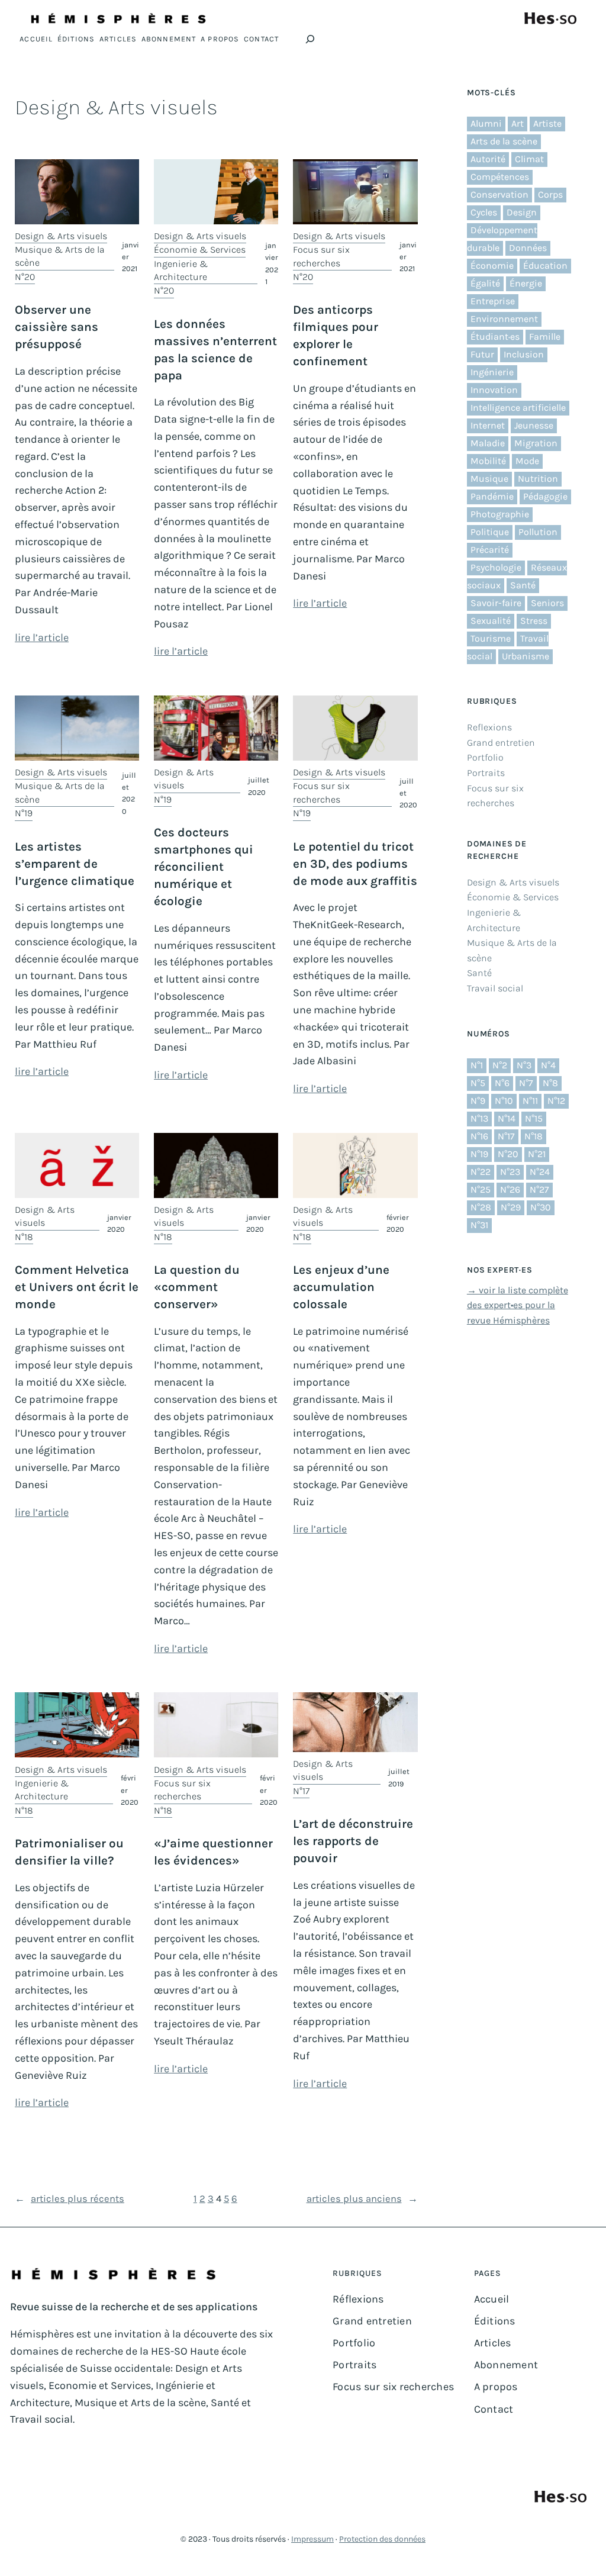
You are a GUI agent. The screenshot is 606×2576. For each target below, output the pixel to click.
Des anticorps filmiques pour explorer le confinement (336, 335)
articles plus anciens (362, 2199)
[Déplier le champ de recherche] (310, 39)
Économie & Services (200, 249)
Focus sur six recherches (321, 256)
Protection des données (382, 2539)
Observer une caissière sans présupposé (57, 327)
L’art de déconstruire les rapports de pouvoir (353, 1841)
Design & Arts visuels (61, 236)
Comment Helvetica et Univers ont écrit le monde (77, 1287)
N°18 (24, 1237)
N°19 (24, 813)
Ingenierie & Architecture (181, 270)
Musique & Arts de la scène (60, 256)
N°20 (25, 277)
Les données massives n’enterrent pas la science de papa (215, 350)
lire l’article (42, 637)
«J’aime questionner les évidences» (213, 1852)
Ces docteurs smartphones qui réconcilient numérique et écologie (204, 867)
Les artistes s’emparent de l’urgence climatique (75, 864)
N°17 (301, 1791)
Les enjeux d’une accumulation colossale (341, 1287)
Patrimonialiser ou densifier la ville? (69, 1852)
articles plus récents (70, 2199)
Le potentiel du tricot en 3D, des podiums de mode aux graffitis (355, 864)
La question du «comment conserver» (197, 1287)
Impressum (312, 2539)
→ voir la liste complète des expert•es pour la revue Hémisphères (518, 1305)
